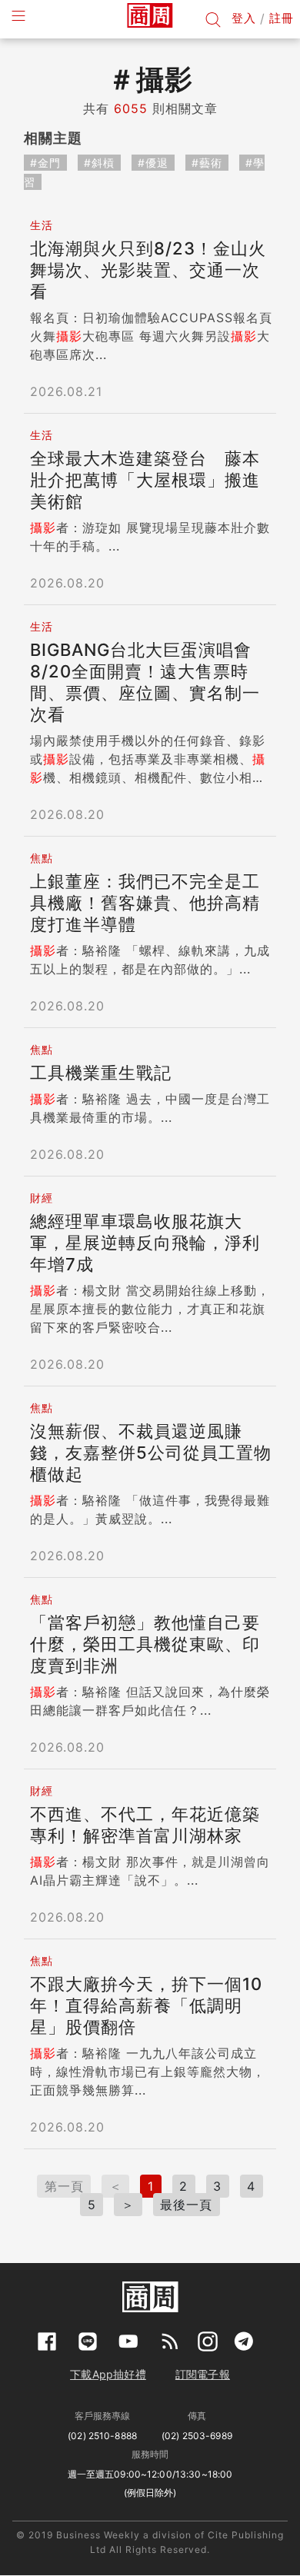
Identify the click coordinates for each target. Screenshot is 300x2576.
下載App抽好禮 (108, 2374)
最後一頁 (186, 2205)
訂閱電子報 (203, 2374)
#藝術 (207, 163)
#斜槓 (99, 163)
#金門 (45, 163)
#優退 (153, 163)
